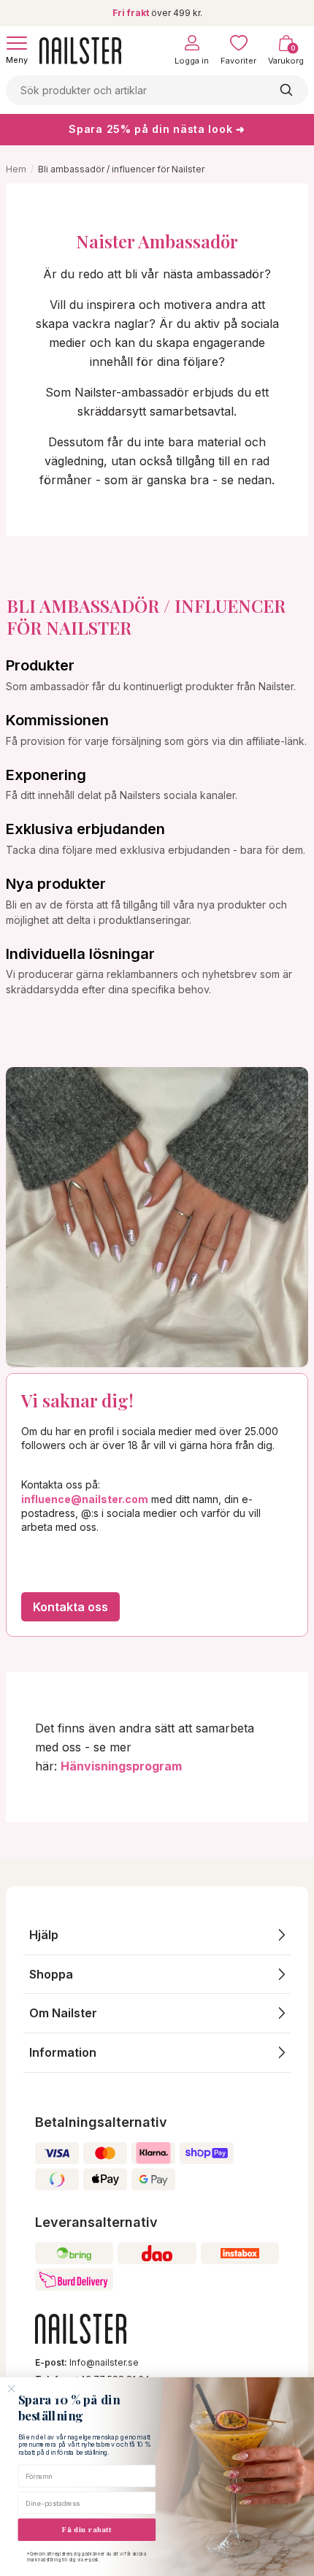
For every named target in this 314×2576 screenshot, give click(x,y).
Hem (16, 169)
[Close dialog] (12, 2389)
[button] (157, 1935)
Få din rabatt (87, 2530)
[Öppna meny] (17, 43)
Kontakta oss (70, 1607)
